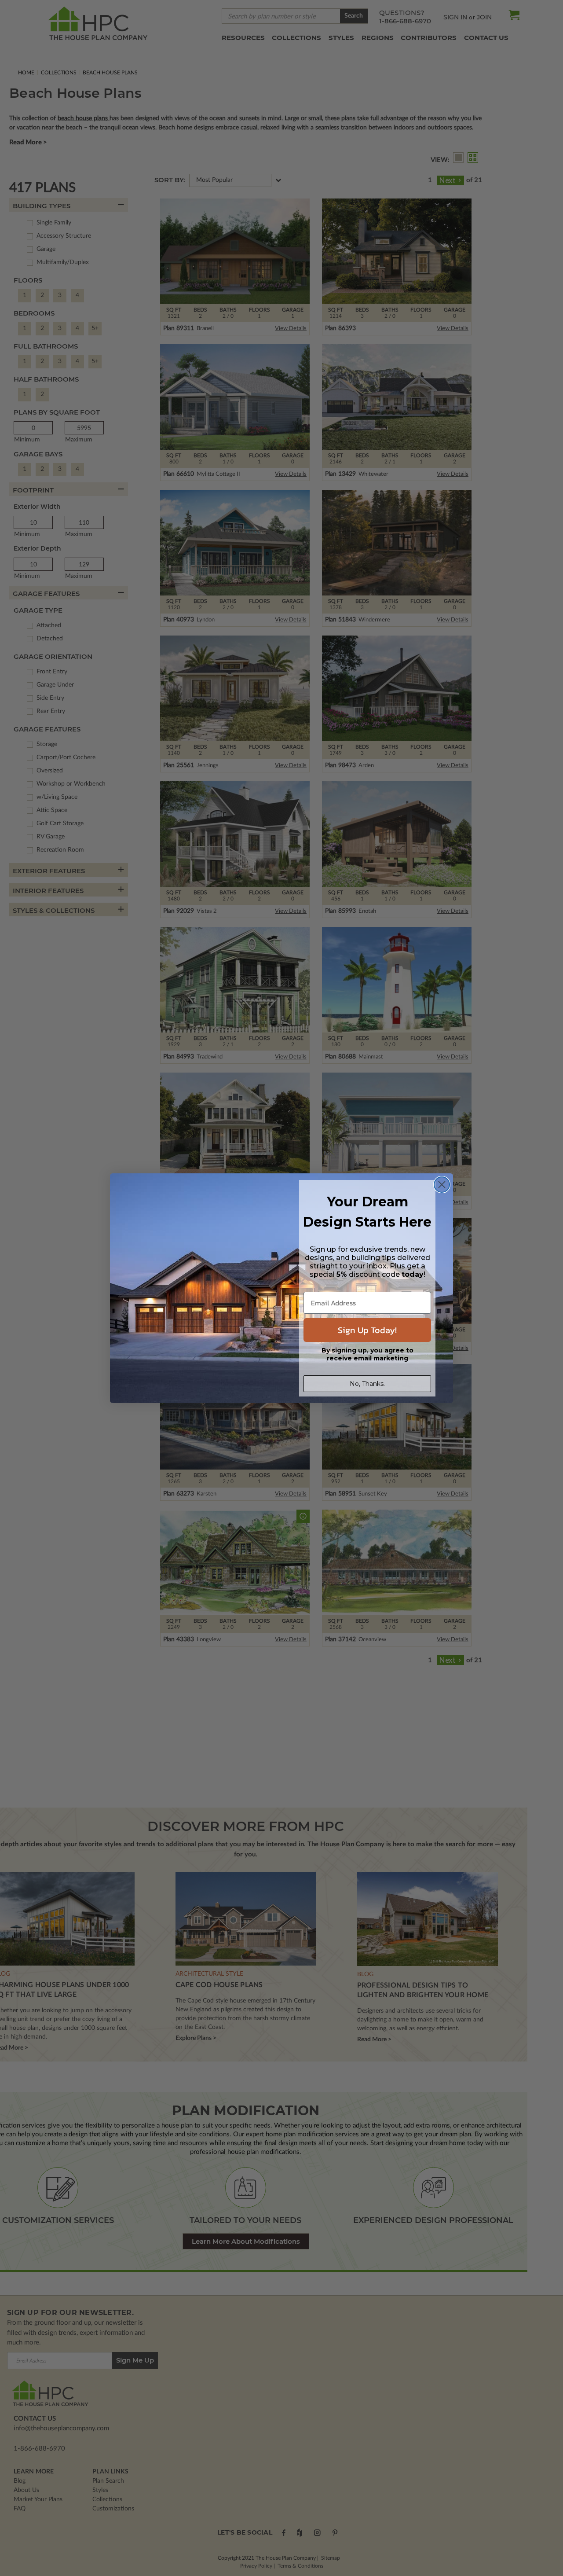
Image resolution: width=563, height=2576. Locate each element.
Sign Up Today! (367, 1330)
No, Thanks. (367, 1384)
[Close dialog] (442, 1185)
